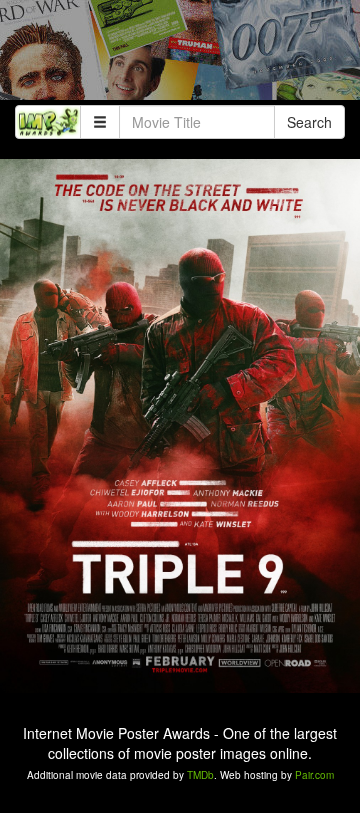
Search (309, 122)
